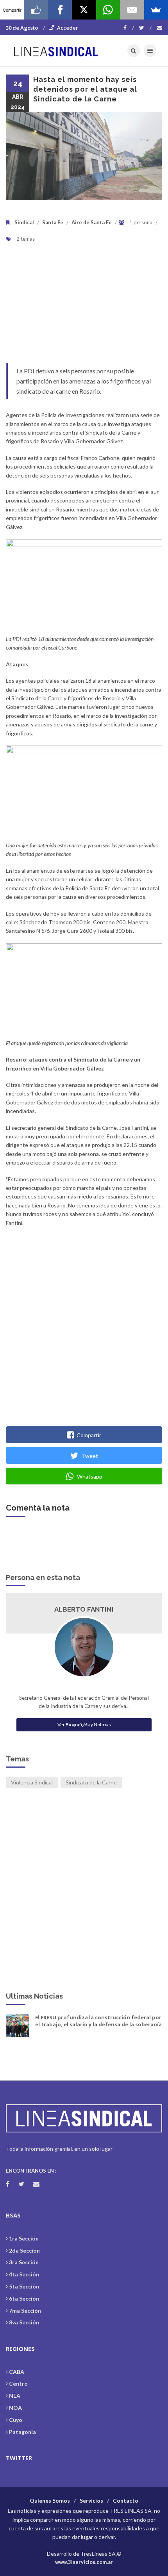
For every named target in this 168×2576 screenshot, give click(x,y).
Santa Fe (53, 222)
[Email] (132, 10)
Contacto (126, 2501)
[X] (84, 10)
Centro (18, 2383)
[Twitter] (145, 28)
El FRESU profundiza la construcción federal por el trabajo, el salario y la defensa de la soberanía (98, 2021)
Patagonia (22, 2432)
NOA (15, 2408)
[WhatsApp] (108, 10)
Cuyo (16, 2420)
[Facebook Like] (36, 10)
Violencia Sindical (32, 1782)
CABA (17, 2372)
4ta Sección (24, 2274)
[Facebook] (129, 28)
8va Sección (24, 2322)
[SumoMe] (156, 10)
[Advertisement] (84, 309)
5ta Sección (24, 2286)
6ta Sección (24, 2298)
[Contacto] (159, 28)
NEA (15, 2396)
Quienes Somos (50, 2501)
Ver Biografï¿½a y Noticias (84, 1725)
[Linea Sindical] (56, 51)
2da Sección (24, 2250)
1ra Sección (24, 2238)
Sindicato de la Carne (91, 1782)
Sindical (24, 222)
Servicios (91, 2501)
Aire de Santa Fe (92, 222)
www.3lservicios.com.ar (84, 2562)
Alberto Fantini (84, 1609)
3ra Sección (24, 2262)
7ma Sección (25, 2311)
